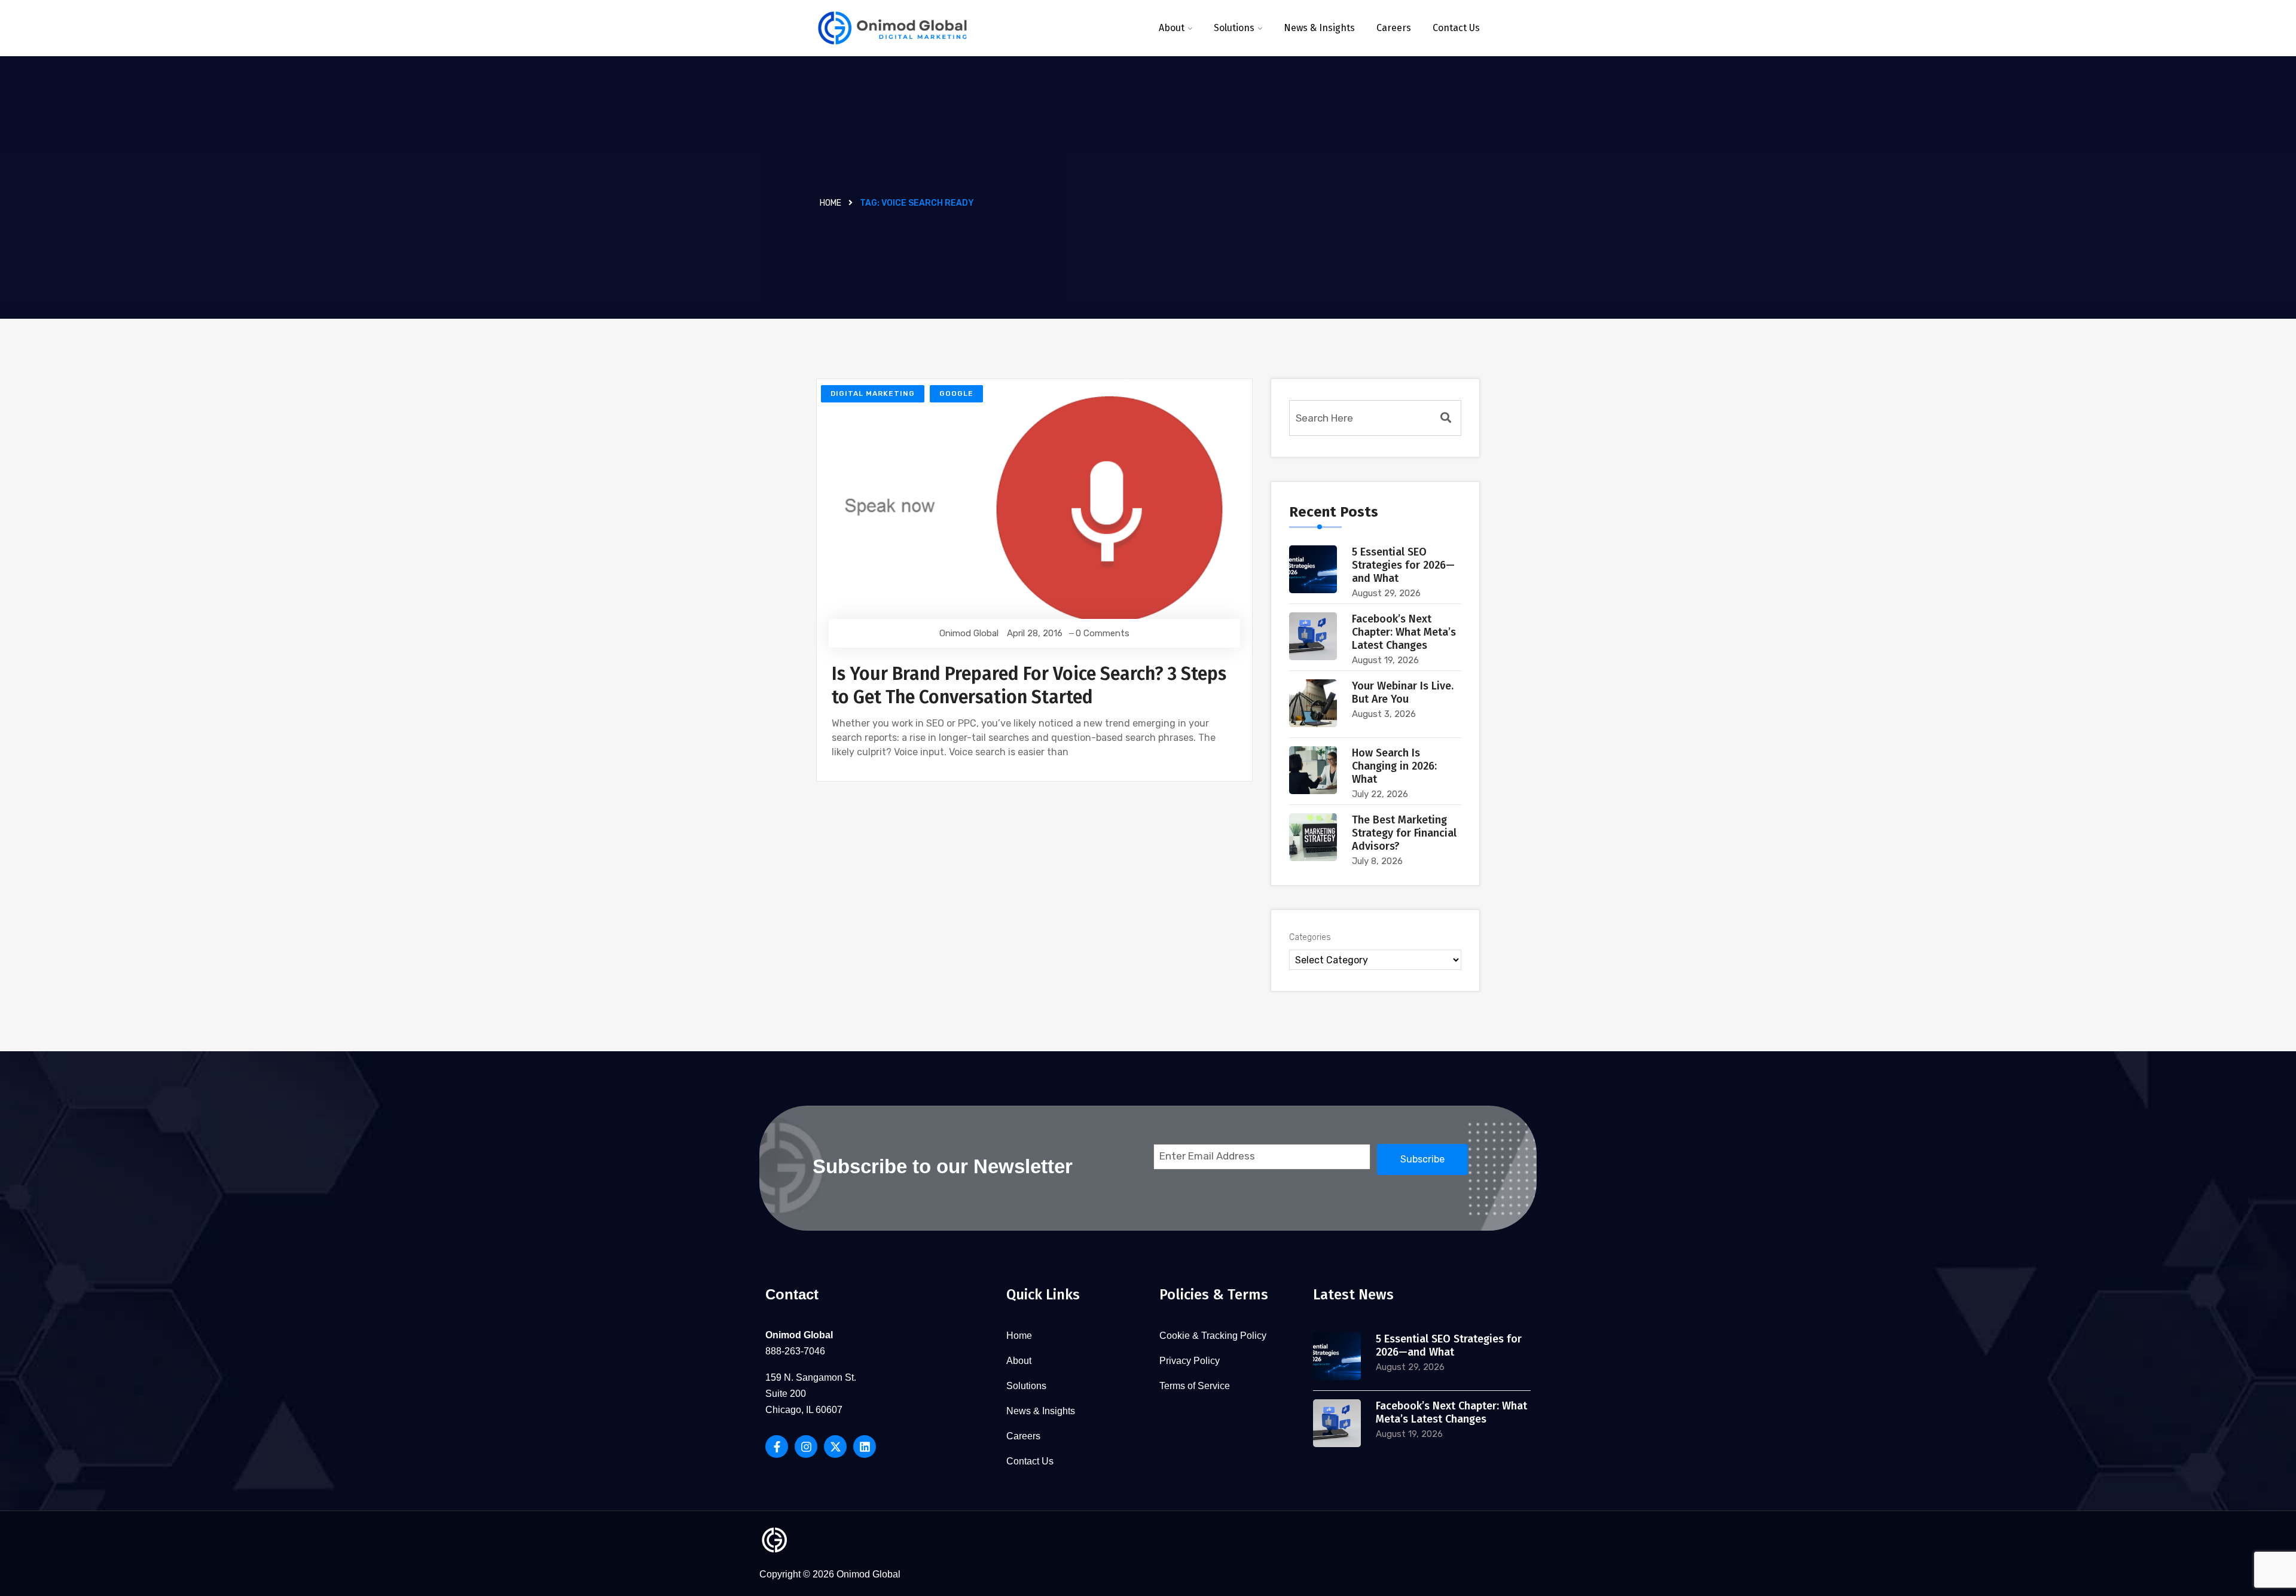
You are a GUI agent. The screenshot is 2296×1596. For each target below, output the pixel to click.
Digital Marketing (873, 393)
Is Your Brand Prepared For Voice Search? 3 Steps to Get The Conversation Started (1029, 686)
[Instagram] (806, 1447)
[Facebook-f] (777, 1447)
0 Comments (1103, 633)
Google (956, 393)
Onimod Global (969, 633)
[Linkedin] (865, 1447)
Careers (1394, 28)
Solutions (1234, 28)
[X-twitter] (835, 1447)
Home (831, 203)
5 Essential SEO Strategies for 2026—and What (1403, 565)
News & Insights (1319, 28)
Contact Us (1456, 28)
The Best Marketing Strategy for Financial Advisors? (1404, 833)
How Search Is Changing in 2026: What (1394, 766)
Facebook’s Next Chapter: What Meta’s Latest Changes (1404, 632)
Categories (1310, 937)
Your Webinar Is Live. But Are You (1403, 692)
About (1172, 28)
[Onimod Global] (892, 28)
